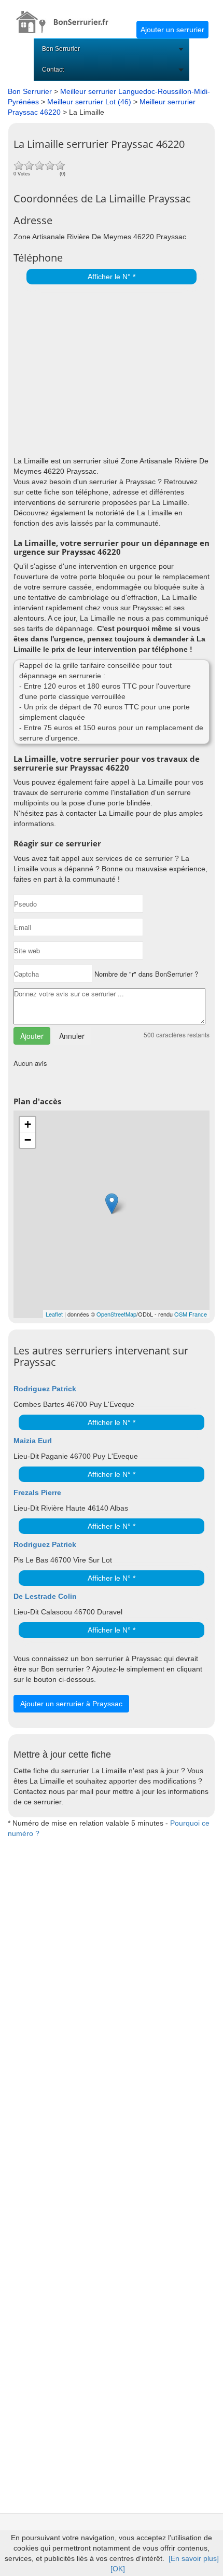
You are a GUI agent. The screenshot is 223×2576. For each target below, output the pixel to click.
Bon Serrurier (61, 49)
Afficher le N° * (112, 277)
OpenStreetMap (116, 1314)
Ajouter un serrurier (172, 30)
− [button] (28, 1140)
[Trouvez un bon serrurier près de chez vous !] (68, 16)
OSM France (191, 1314)
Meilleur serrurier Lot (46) (89, 102)
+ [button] (28, 1124)
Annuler (72, 1036)
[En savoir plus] (194, 2558)
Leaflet (54, 1314)
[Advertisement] (109, 367)
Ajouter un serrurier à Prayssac (71, 1704)
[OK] (118, 2569)
